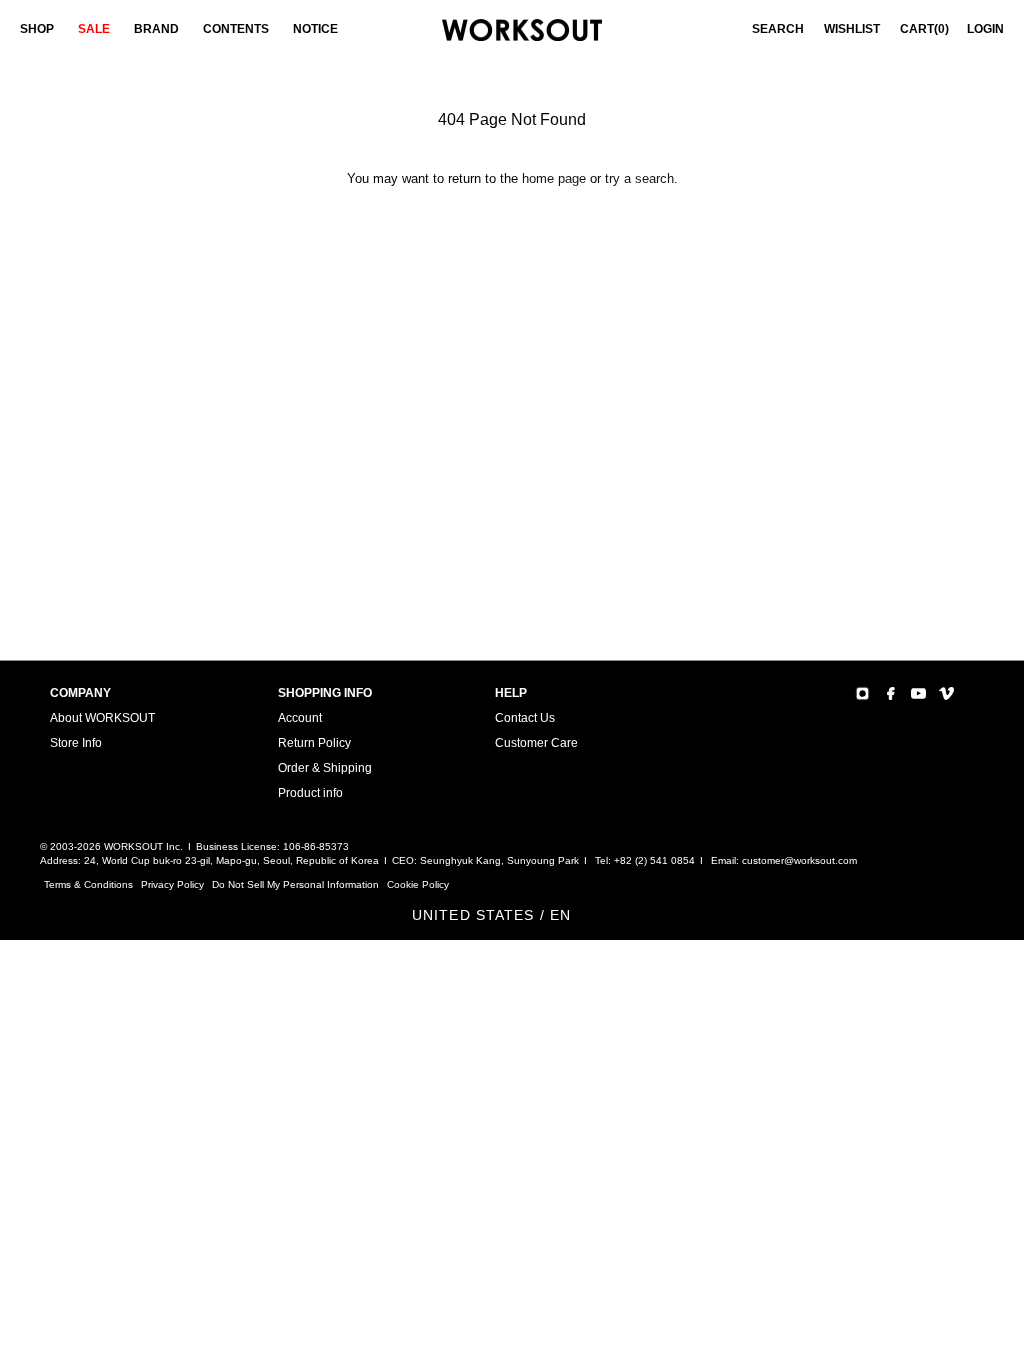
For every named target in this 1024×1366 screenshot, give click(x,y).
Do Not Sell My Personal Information (295, 884)
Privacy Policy (172, 884)
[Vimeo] (946, 693)
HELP (511, 693)
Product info (310, 793)
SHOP (37, 29)
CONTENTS (236, 29)
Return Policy (314, 743)
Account (300, 718)
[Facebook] (890, 693)
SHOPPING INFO (325, 693)
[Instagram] (862, 693)
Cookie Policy (418, 884)
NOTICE (315, 29)
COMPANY (80, 693)
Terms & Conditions (88, 884)
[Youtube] (918, 693)
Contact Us (525, 718)
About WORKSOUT (102, 718)
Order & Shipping (325, 768)
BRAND (156, 29)
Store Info (76, 743)
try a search (639, 178)
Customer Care (536, 743)
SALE (94, 29)
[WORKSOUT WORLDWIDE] (522, 30)
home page (554, 178)
